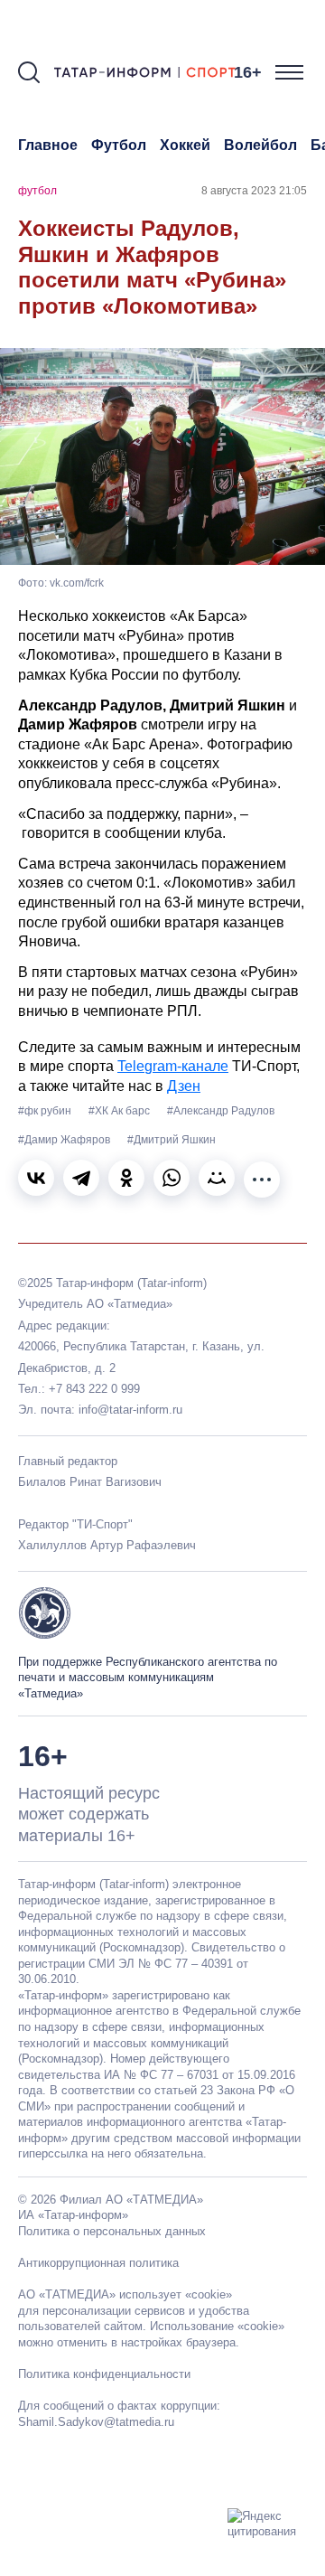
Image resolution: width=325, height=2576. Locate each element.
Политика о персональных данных (112, 2231)
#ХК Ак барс (121, 1111)
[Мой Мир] (217, 1178)
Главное (48, 145)
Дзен (184, 1086)
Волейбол (260, 145)
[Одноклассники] (126, 1178)
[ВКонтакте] (36, 1178)
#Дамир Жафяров (65, 1140)
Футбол (119, 145)
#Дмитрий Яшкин (172, 1140)
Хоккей (185, 145)
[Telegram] (81, 1178)
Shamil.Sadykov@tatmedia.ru (96, 2422)
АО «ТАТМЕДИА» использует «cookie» (125, 2294)
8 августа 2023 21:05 (254, 191)
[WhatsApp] (172, 1178)
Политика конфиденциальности (104, 2374)
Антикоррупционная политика (98, 2263)
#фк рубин (46, 1111)
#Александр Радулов (221, 1111)
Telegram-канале (173, 1066)
